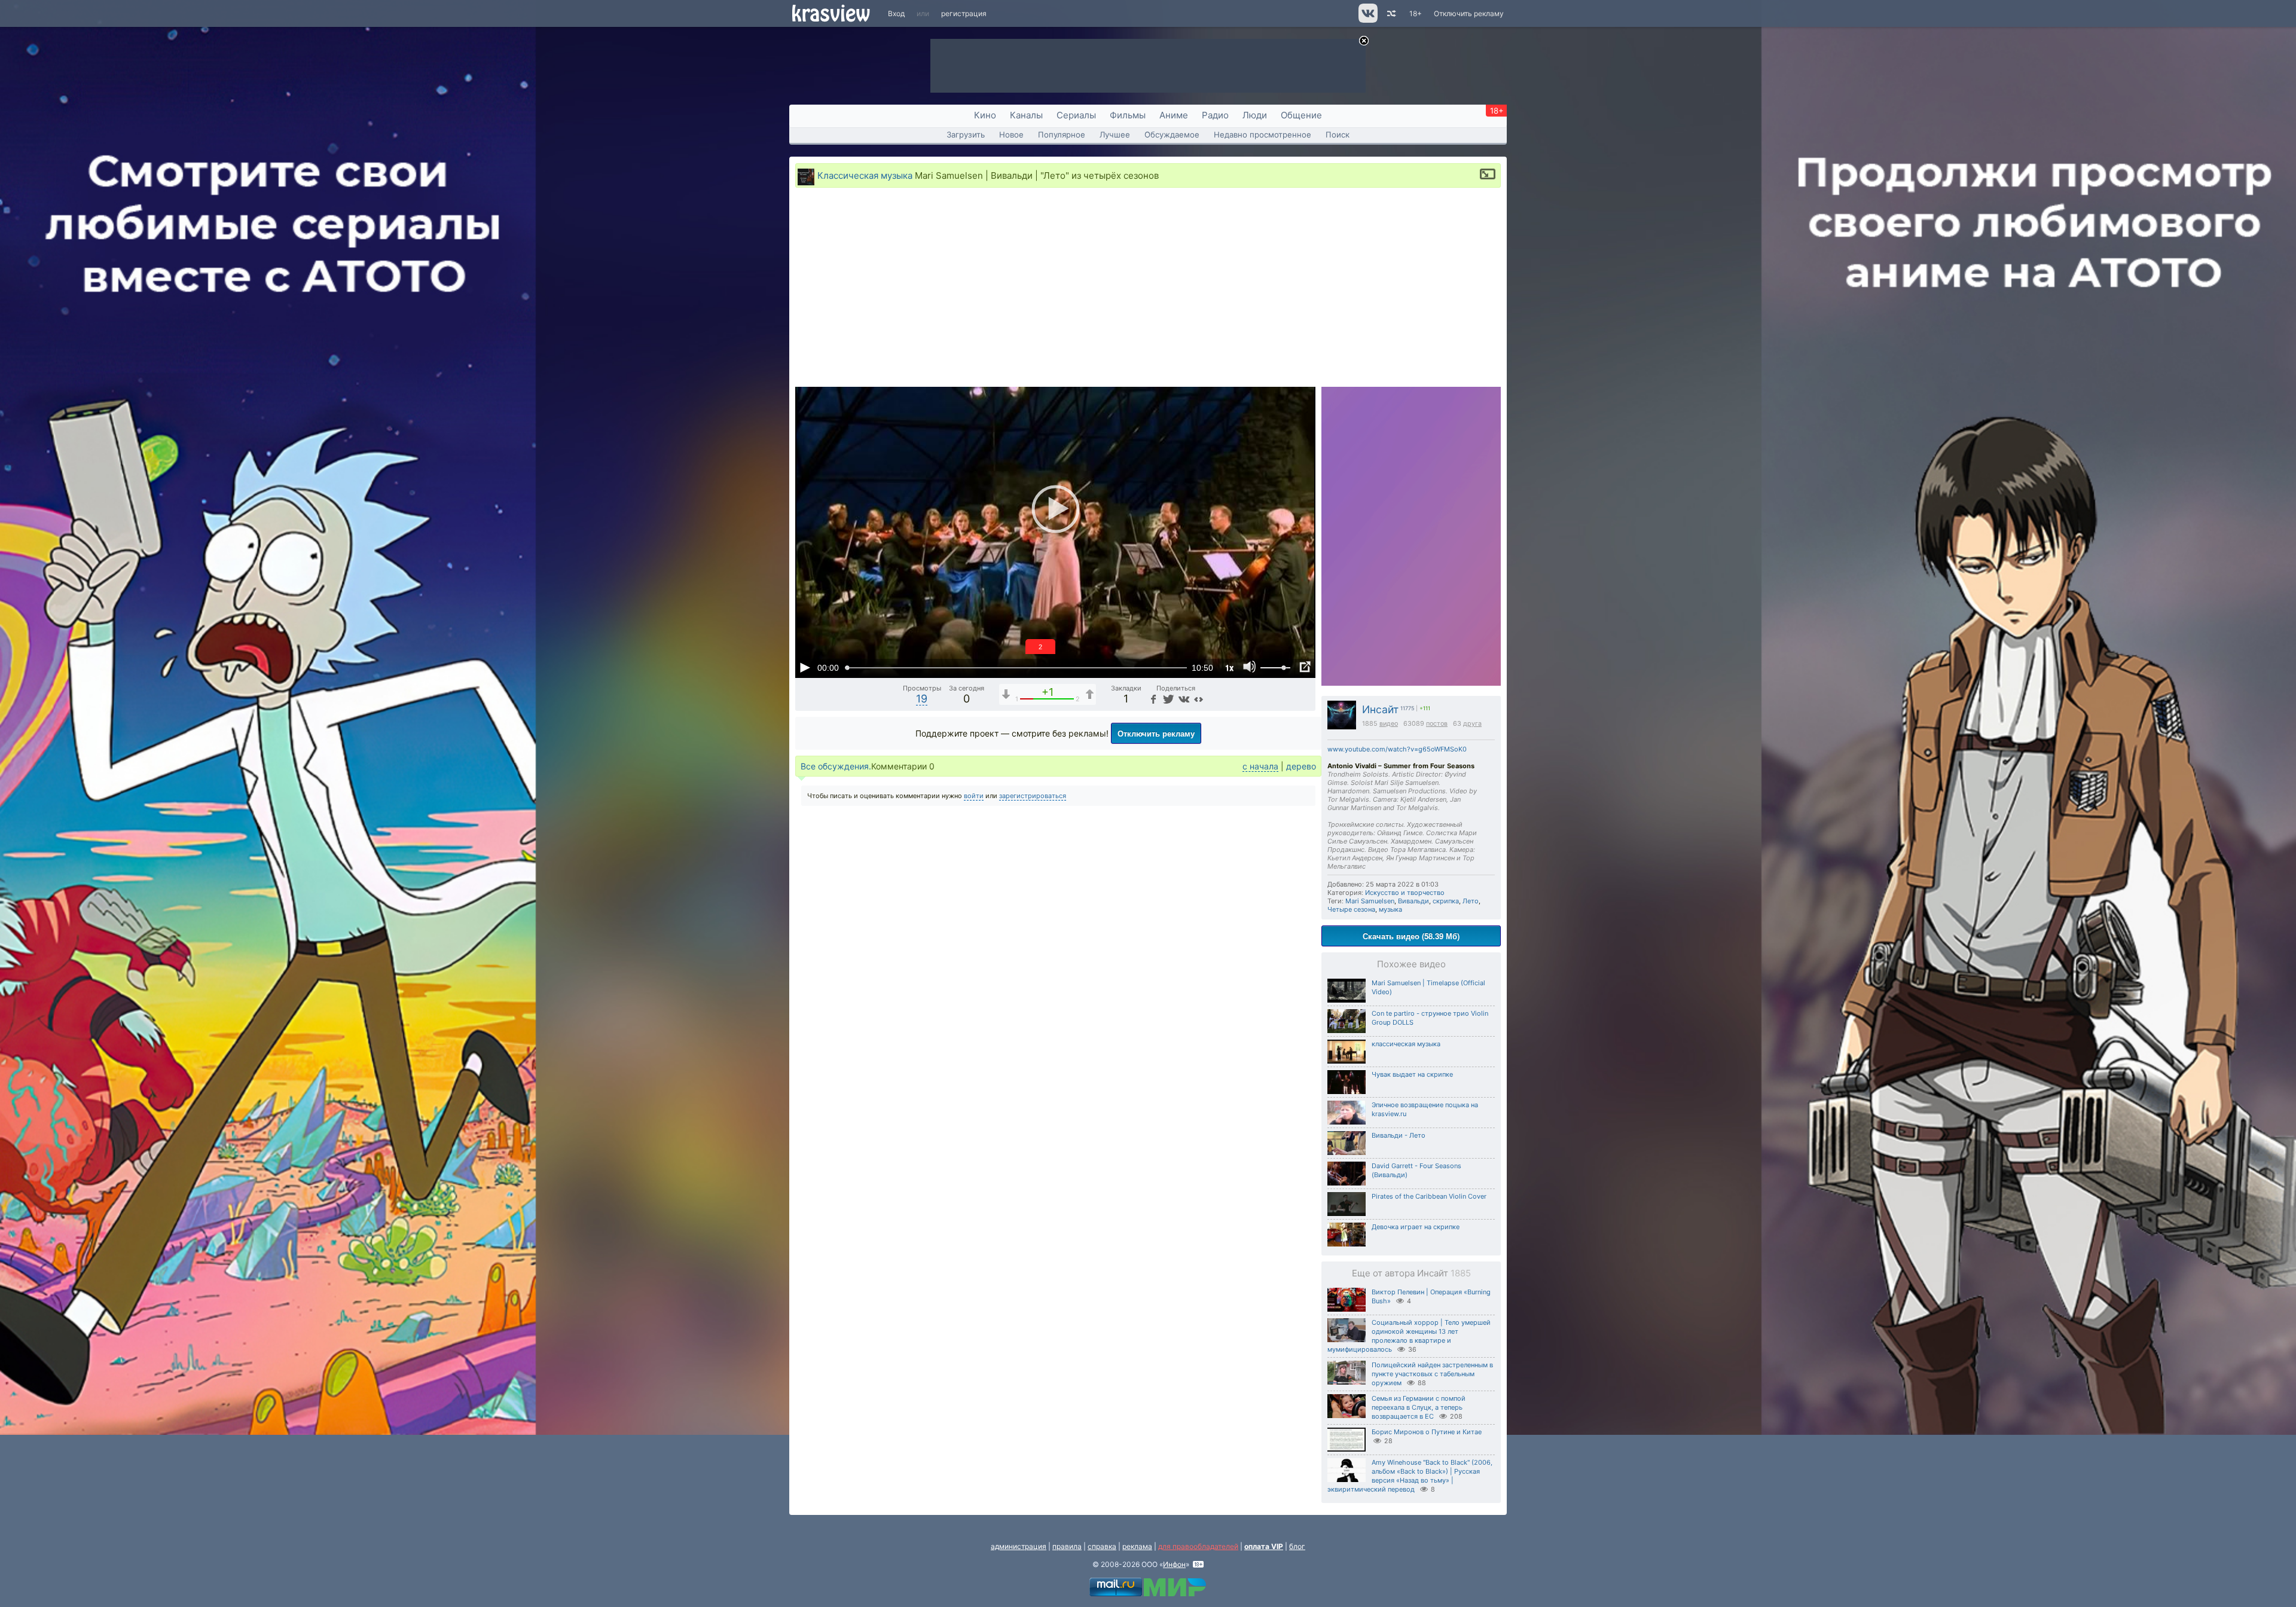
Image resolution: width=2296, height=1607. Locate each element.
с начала (1260, 766)
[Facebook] (1153, 699)
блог (1297, 1546)
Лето (1471, 901)
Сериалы (1076, 115)
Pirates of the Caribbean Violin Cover (1429, 1196)
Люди (1255, 115)
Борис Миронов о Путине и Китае (1427, 1432)
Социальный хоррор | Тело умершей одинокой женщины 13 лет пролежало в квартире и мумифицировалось (1409, 1336)
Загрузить (966, 135)
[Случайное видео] (1390, 13)
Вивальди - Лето (1399, 1135)
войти (974, 796)
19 (922, 699)
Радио (1215, 115)
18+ (1416, 13)
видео (1389, 724)
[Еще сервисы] (1199, 699)
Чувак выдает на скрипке (1412, 1074)
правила (1067, 1546)
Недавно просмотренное (1263, 135)
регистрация (964, 13)
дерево (1301, 766)
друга (1472, 724)
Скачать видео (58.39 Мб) (1411, 936)
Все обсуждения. (836, 766)
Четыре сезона (1351, 909)
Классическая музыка (865, 175)
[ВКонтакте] (1183, 699)
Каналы (1026, 115)
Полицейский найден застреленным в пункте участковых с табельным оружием (1432, 1374)
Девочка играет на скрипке (1416, 1227)
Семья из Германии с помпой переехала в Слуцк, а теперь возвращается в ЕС (1419, 1407)
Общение (1301, 115)
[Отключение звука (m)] (1250, 667)
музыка (1390, 909)
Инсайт (1380, 709)
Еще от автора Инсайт (1411, 1273)
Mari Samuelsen (1370, 901)
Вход (896, 13)
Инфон (1174, 1564)
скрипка (1446, 901)
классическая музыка (1406, 1044)
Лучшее (1115, 135)
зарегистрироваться (1033, 796)
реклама (1137, 1546)
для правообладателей (1198, 1546)
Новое (1011, 135)
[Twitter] (1167, 699)
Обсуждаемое (1172, 135)
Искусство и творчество (1405, 893)
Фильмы (1128, 115)
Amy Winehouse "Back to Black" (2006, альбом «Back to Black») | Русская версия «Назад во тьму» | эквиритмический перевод (1410, 1476)
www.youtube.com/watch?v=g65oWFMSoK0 (1397, 749)
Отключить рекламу (1469, 13)
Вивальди (1413, 901)
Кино (985, 115)
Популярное (1062, 135)
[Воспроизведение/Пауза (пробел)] (805, 667)
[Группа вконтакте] (1367, 20)
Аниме (1174, 115)
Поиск (1338, 135)
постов (1437, 724)
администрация (1019, 1546)
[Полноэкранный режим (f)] (1305, 667)
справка (1102, 1546)
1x (1229, 667)
